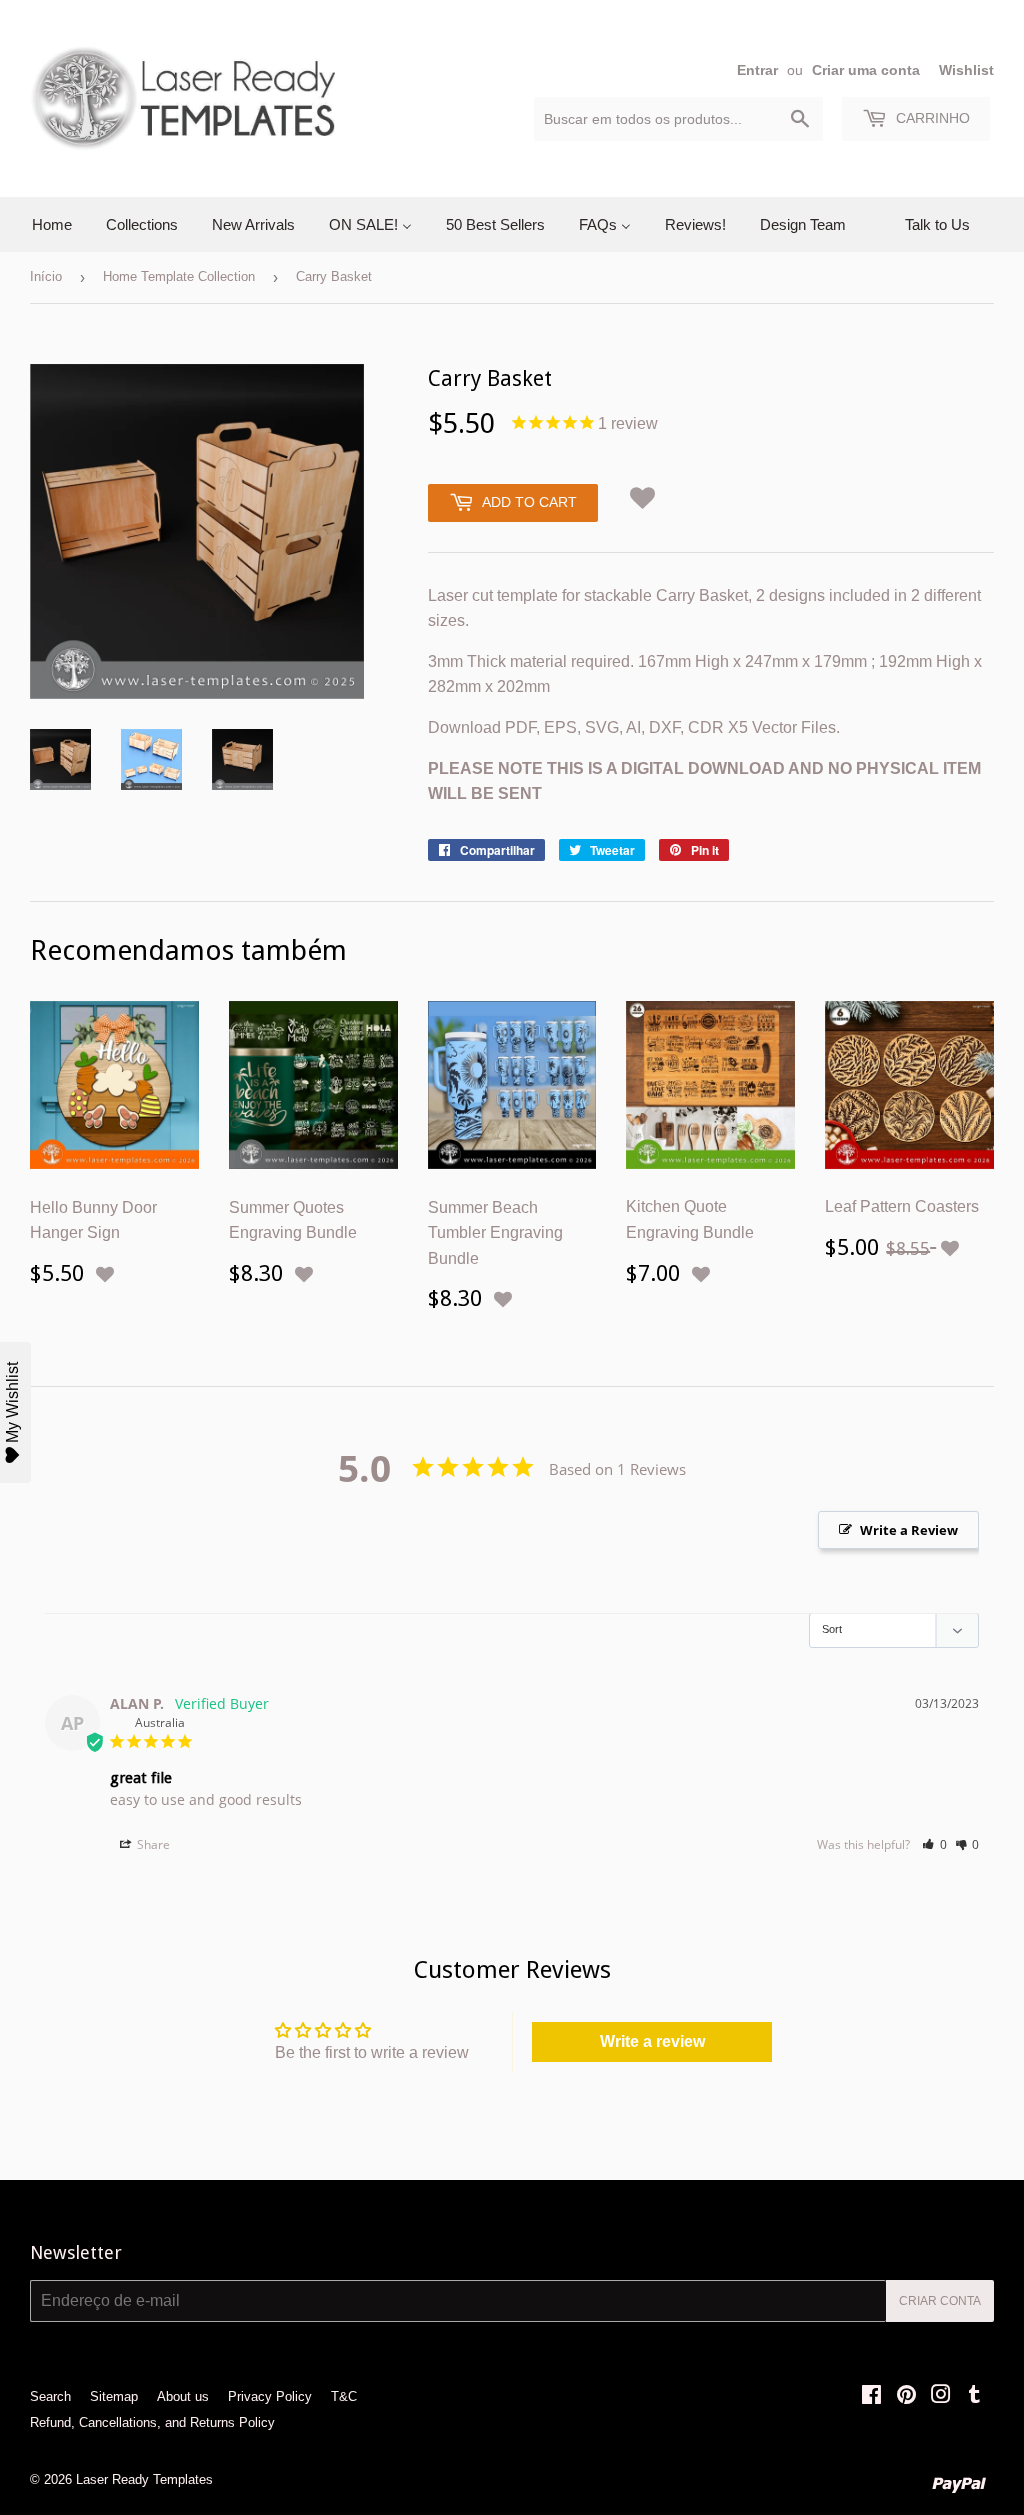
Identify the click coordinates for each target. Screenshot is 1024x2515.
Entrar (757, 70)
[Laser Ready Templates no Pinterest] (906, 2396)
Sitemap (114, 2396)
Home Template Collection (179, 276)
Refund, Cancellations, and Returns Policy (152, 2422)
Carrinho (931, 118)
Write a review (652, 2041)
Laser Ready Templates (144, 2479)
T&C (344, 2396)
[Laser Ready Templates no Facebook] (871, 2396)
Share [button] (152, 1844)
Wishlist (966, 70)
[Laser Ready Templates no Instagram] (941, 2396)
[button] (643, 494)
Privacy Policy (270, 2396)
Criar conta (940, 2301)
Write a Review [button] (909, 1530)
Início (46, 276)
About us (183, 2396)
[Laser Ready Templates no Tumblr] (974, 2396)
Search (50, 2396)
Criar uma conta (866, 70)
